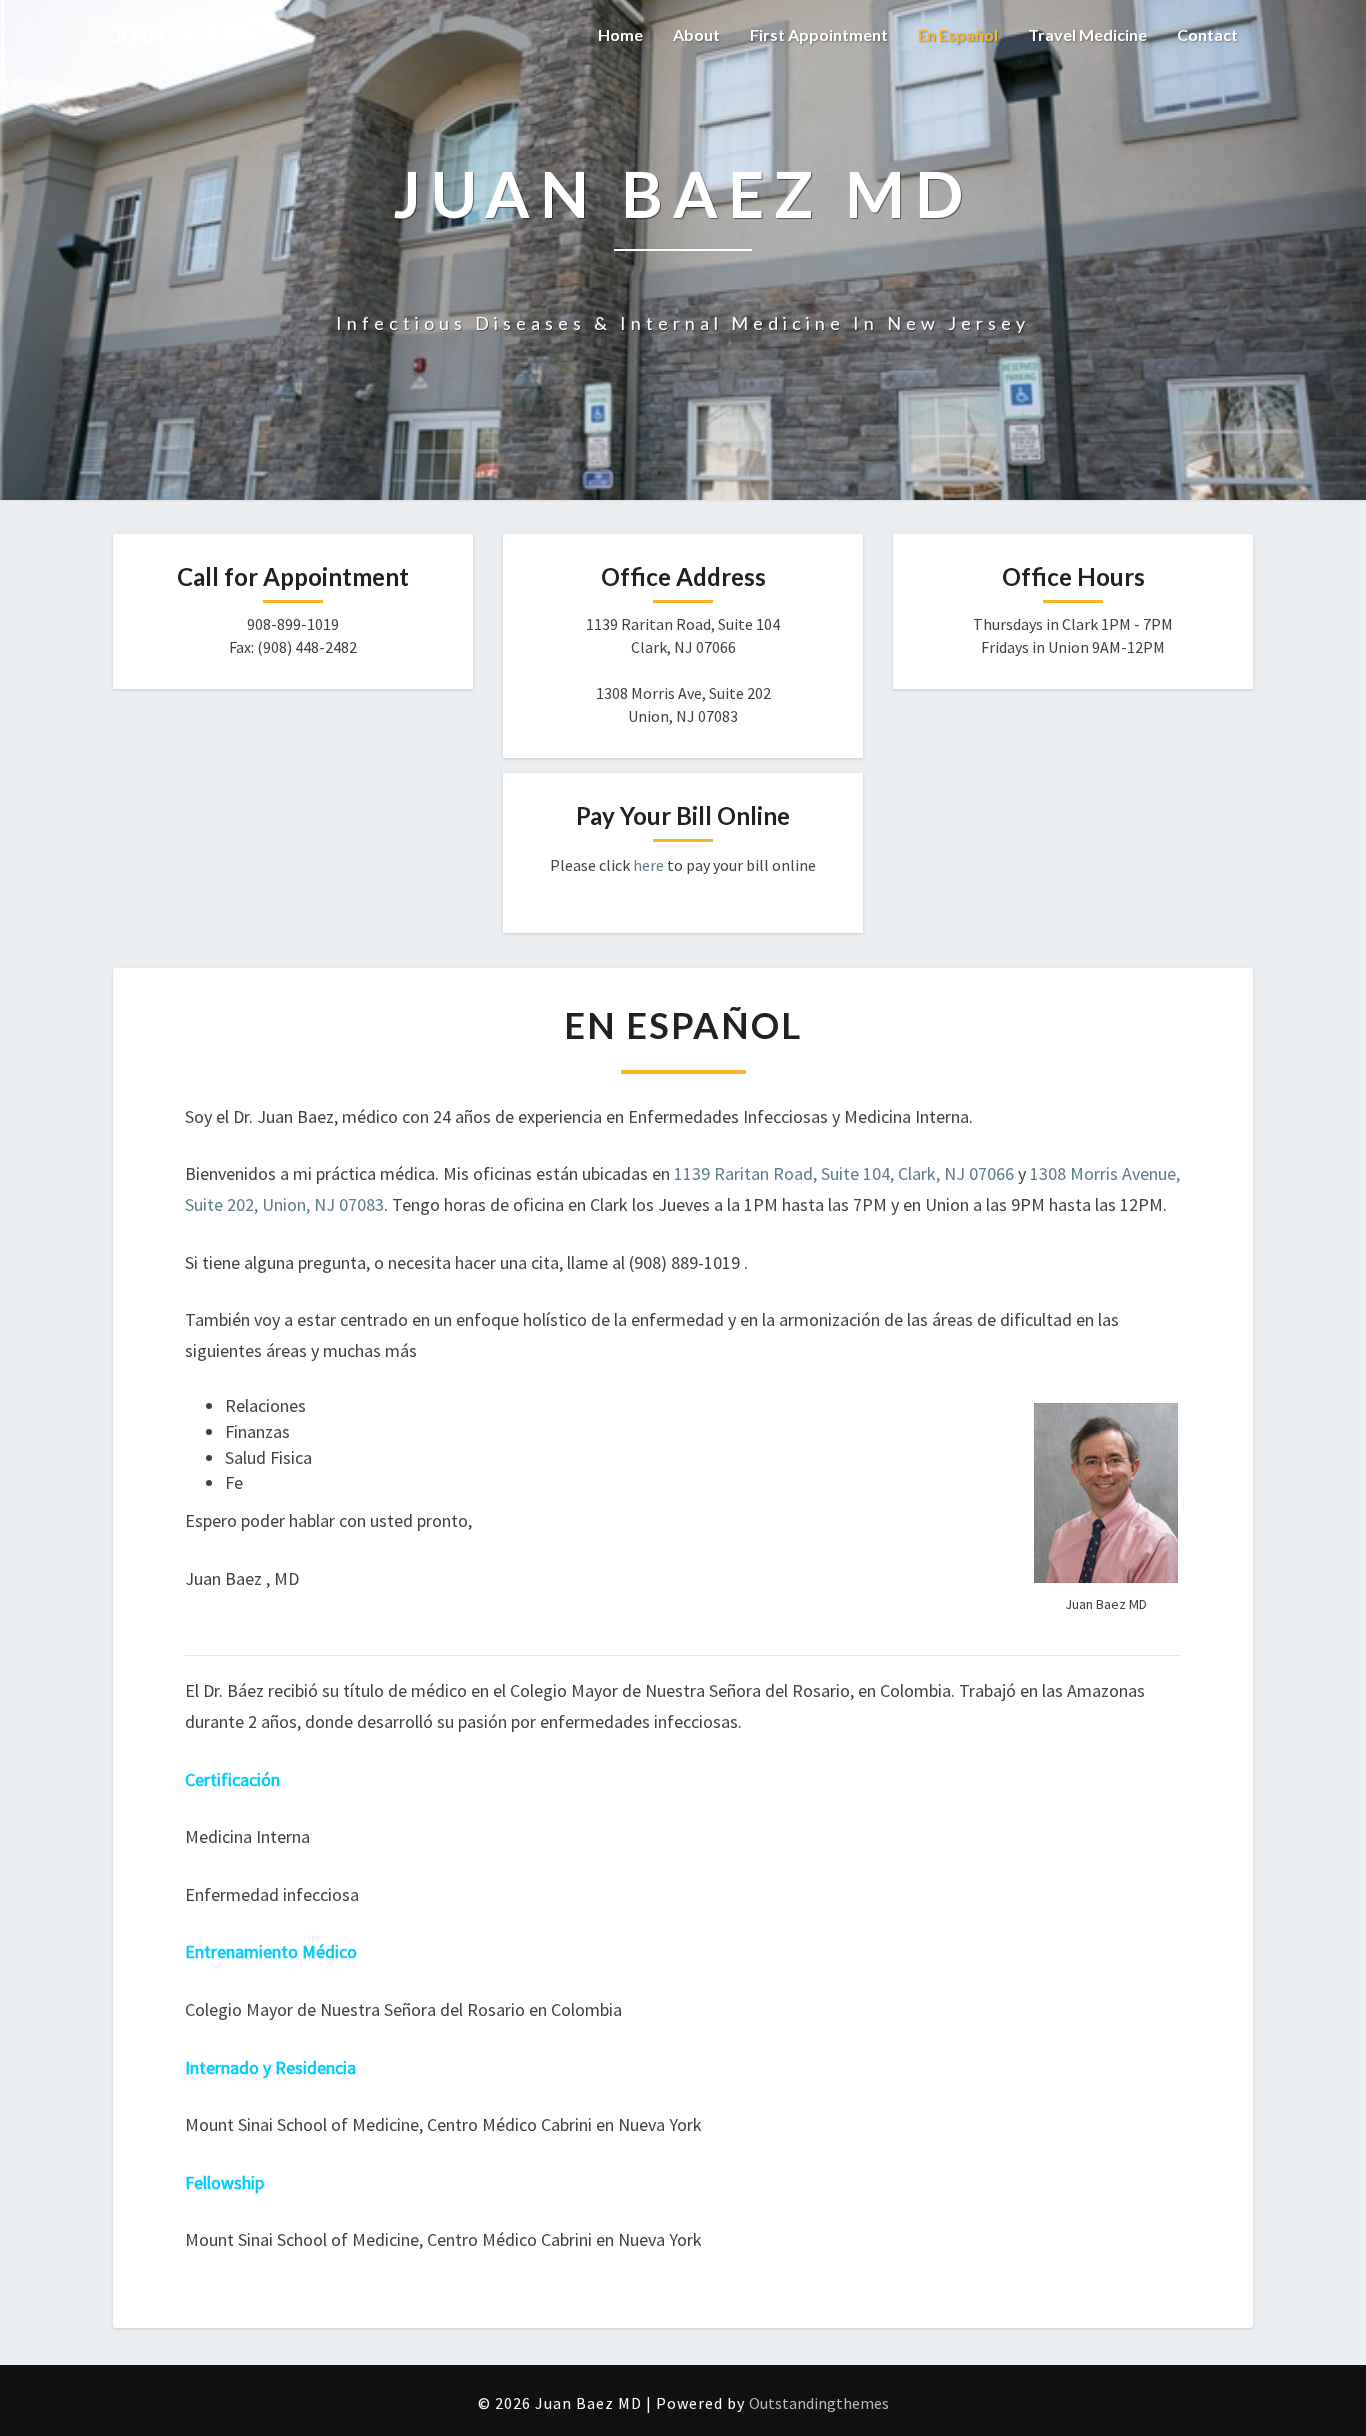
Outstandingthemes (819, 2403)
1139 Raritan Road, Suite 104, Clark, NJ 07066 (844, 1173)
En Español (958, 34)
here (648, 865)
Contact (1207, 34)
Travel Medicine (1087, 34)
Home (620, 34)
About (696, 34)
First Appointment (819, 34)
